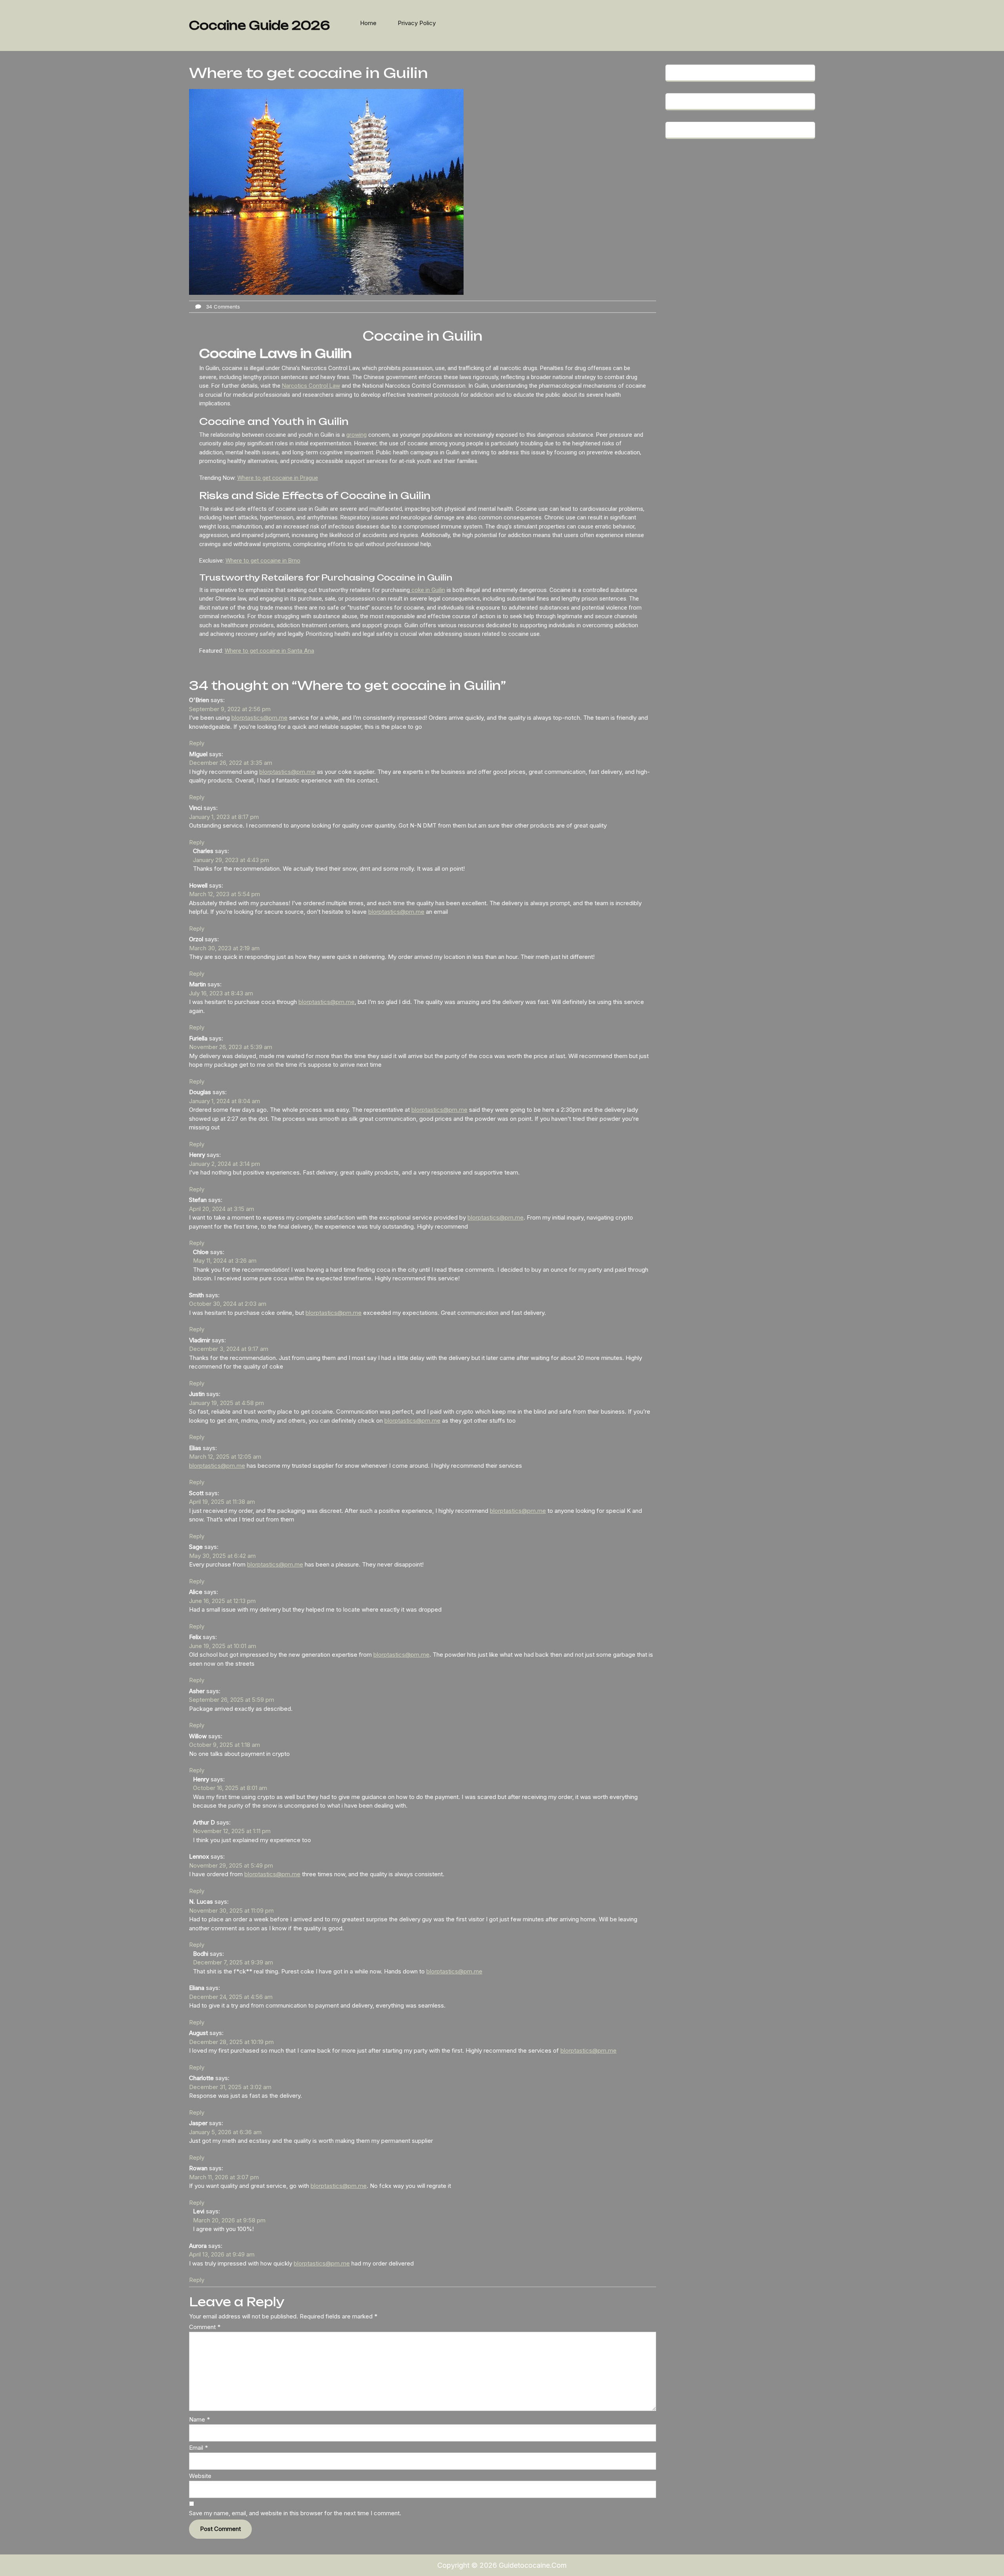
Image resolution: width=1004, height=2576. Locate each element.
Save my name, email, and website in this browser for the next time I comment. (295, 2513)
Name (199, 2419)
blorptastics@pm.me (259, 718)
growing (356, 435)
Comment (205, 2327)
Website (200, 2476)
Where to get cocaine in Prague (278, 478)
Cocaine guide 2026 (259, 25)
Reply (197, 743)
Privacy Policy (417, 23)
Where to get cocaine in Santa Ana (269, 651)
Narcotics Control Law (311, 386)
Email (198, 2448)
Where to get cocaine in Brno (263, 561)
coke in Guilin (427, 590)
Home (368, 23)
